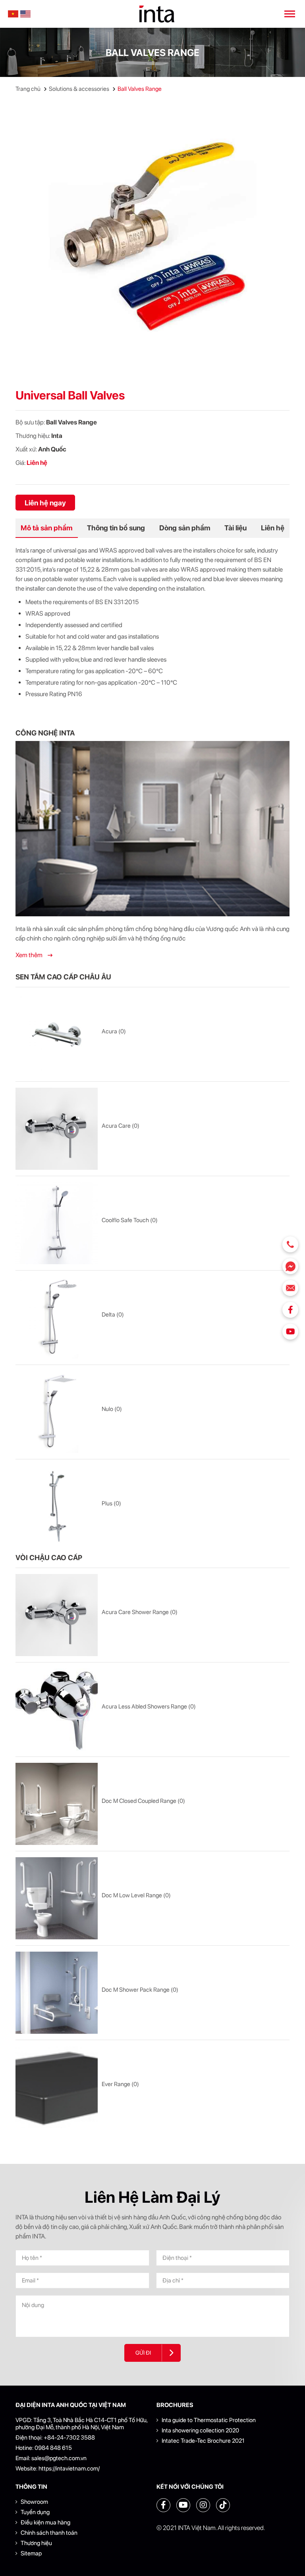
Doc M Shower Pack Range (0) (140, 1990)
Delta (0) (113, 1315)
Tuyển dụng (35, 2512)
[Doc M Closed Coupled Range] (57, 1804)
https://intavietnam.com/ (69, 2469)
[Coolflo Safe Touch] (57, 1223)
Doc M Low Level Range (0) (136, 1895)
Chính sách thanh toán (49, 2533)
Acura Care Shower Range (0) (140, 1612)
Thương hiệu (36, 2543)
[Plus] (57, 1506)
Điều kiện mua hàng (45, 2522)
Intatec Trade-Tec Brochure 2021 (203, 2441)
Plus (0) (111, 1503)
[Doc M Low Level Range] (57, 1898)
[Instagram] (203, 2505)
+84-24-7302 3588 (69, 2438)
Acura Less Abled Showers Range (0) (149, 1706)
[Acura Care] (57, 1129)
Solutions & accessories (79, 89)
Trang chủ (28, 89)
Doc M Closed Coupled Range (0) (143, 1801)
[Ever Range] (57, 2087)
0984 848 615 (53, 2448)
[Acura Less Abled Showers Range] (57, 1709)
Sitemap (31, 2553)
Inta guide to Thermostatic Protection (209, 2420)
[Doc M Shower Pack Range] (57, 1993)
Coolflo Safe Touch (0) (130, 1220)
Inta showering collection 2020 (200, 2430)
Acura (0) (114, 1031)
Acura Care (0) (121, 1126)
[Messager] (290, 1266)
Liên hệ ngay (45, 503)
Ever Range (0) (120, 2084)
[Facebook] (290, 1310)
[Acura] (57, 1034)
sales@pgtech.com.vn (59, 2458)
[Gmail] (290, 1288)
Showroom (34, 2502)
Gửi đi (143, 2353)
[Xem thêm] (152, 829)
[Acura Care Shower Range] (57, 1615)
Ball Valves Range (140, 89)
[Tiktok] (223, 2505)
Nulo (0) (112, 1409)
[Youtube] (290, 1332)
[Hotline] (290, 1244)
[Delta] (57, 1318)
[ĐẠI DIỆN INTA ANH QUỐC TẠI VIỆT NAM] (157, 14)
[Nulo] (57, 1412)
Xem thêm (30, 955)
